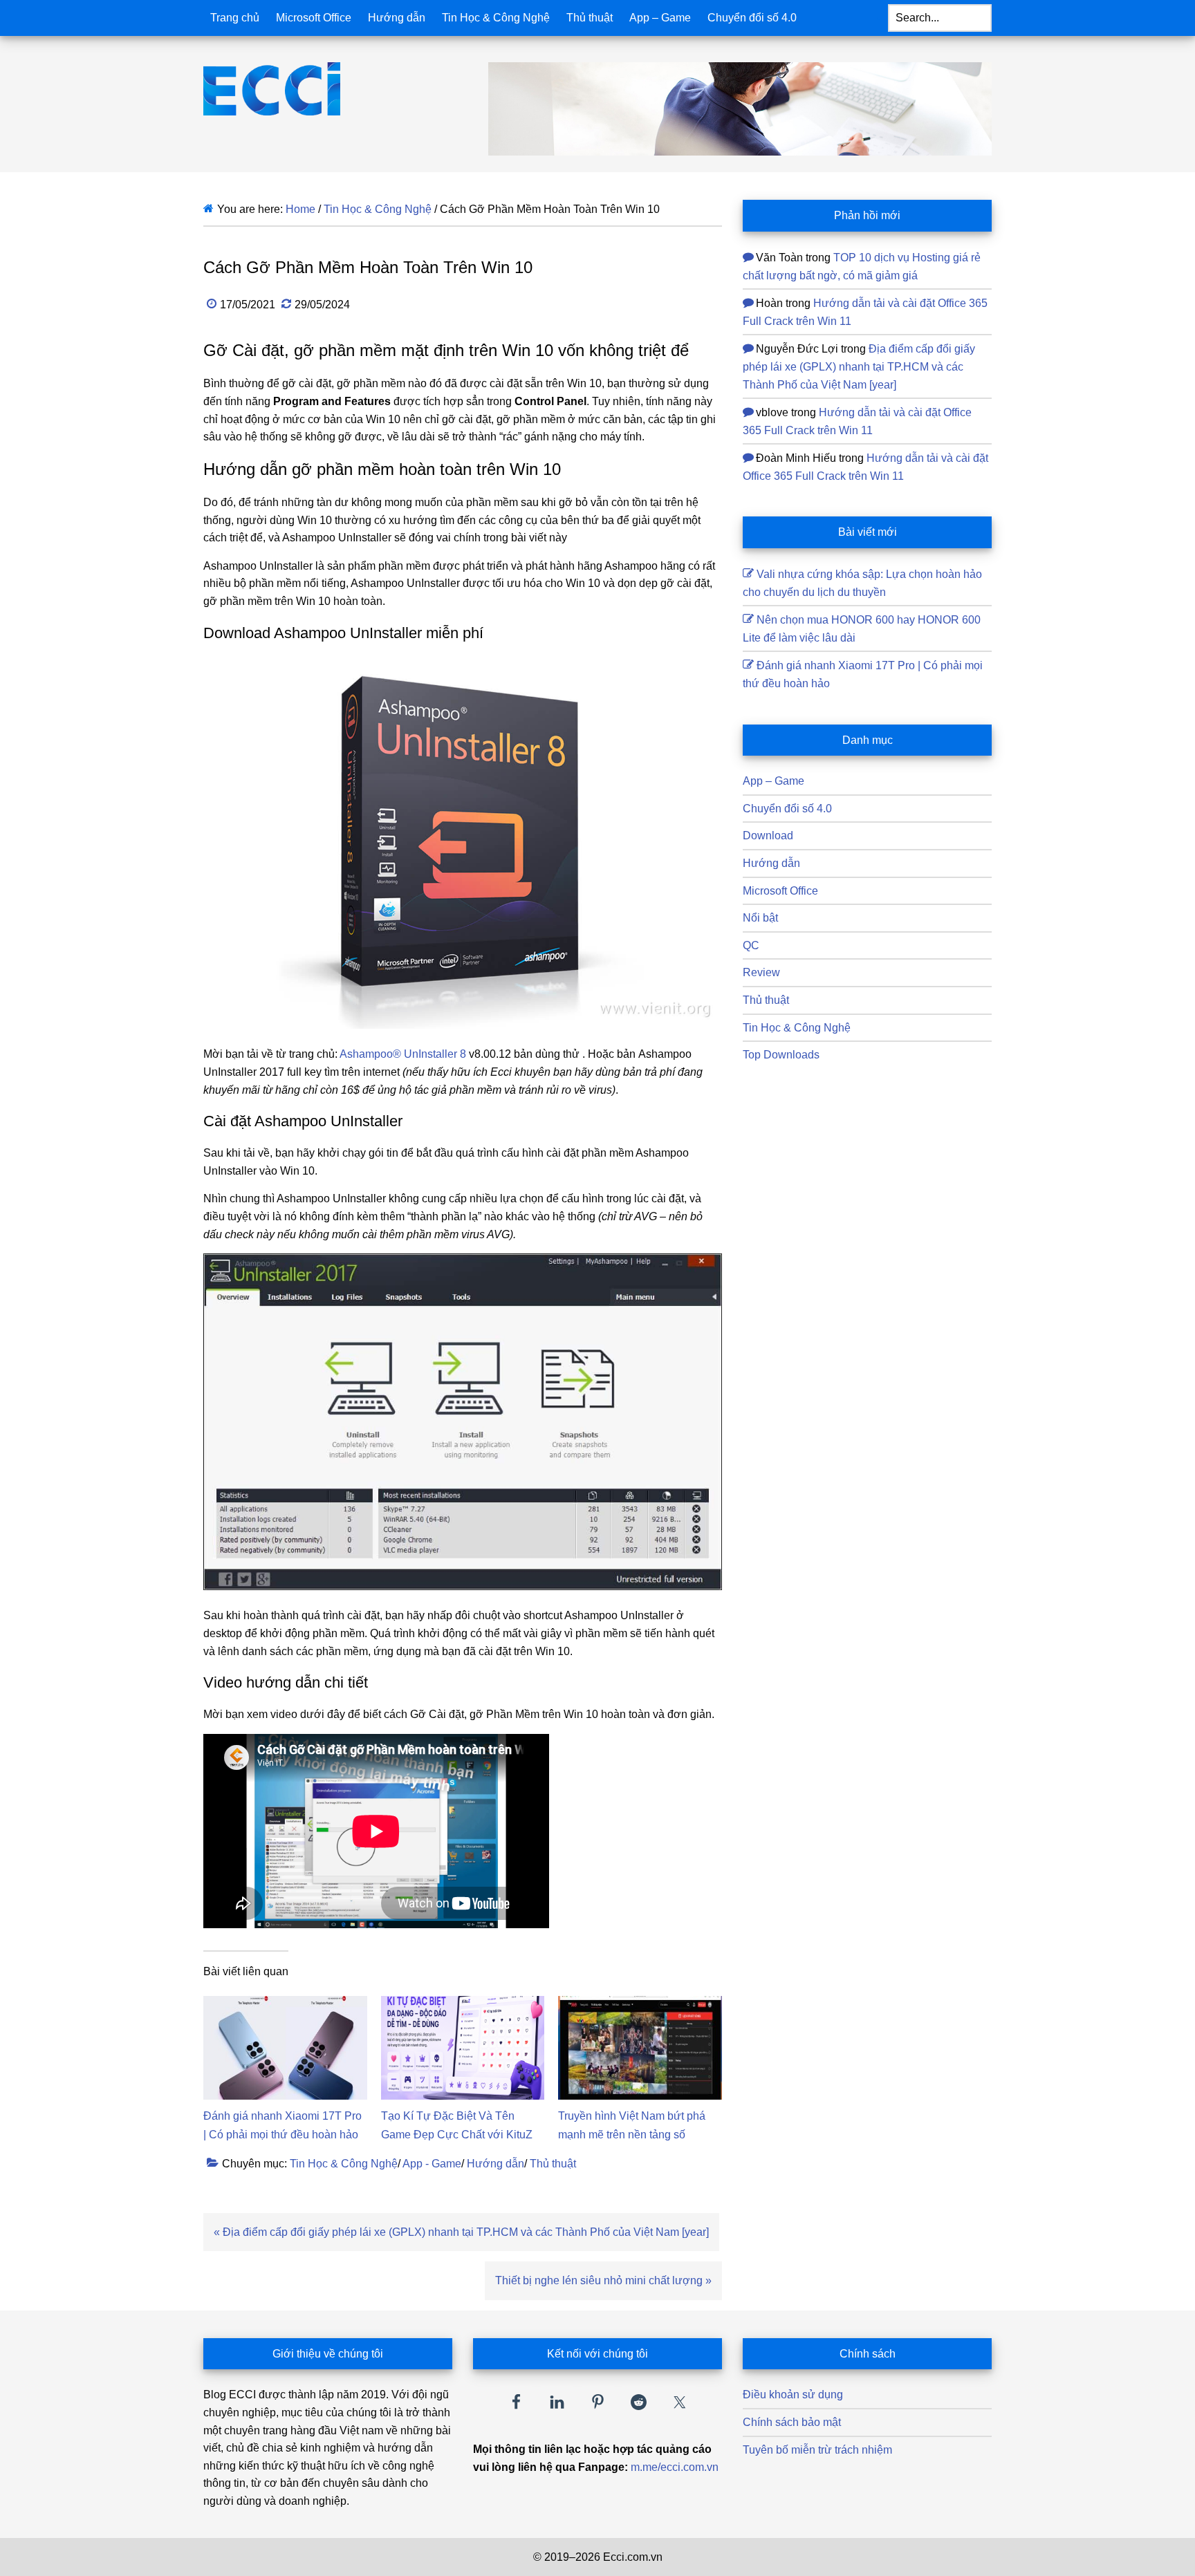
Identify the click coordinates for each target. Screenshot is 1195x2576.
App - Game (432, 2164)
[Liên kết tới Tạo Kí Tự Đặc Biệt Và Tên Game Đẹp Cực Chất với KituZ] (463, 2005)
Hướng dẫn (495, 2164)
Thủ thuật (553, 2164)
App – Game (773, 781)
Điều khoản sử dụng (793, 2395)
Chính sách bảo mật (792, 2422)
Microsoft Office (780, 891)
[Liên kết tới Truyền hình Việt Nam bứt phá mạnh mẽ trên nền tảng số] (640, 2005)
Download (768, 836)
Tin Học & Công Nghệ (344, 2164)
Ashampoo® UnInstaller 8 (403, 1054)
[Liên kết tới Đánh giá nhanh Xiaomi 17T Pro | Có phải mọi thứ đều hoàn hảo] (285, 2005)
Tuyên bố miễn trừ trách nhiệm (817, 2450)
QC (751, 945)
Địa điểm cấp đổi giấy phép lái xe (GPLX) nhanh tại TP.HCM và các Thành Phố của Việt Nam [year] (859, 366)
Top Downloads (781, 1055)
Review (761, 972)
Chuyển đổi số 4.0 (787, 809)
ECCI (297, 89)
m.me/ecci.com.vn (675, 2467)
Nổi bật (760, 918)
